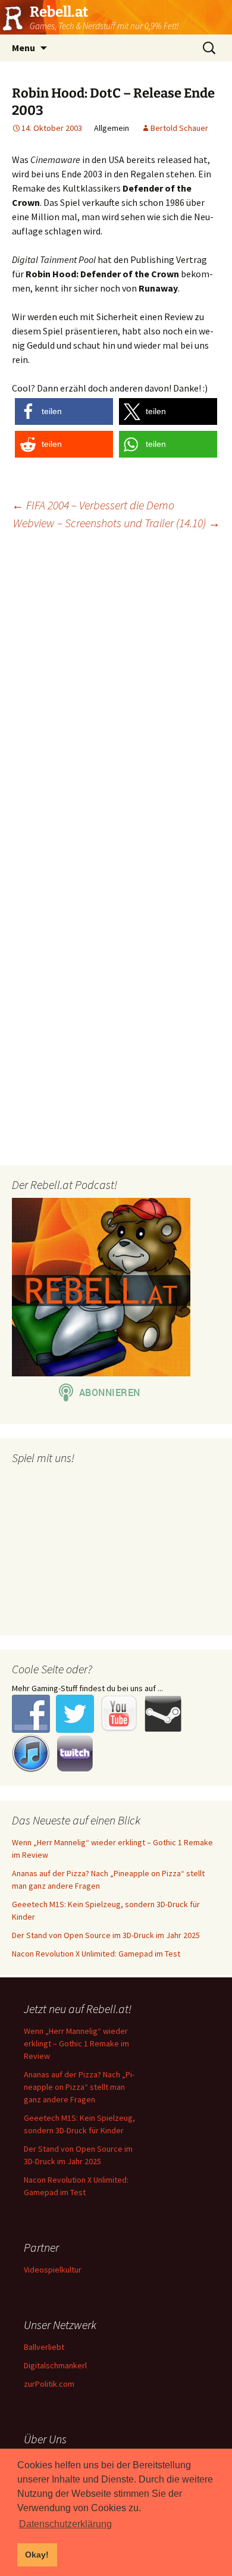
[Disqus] (116, 693)
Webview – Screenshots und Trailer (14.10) (117, 523)
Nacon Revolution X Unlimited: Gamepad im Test (96, 1954)
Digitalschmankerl (55, 2365)
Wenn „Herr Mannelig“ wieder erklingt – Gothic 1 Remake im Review (76, 2043)
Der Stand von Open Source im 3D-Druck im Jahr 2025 (106, 1935)
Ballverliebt (44, 2347)
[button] (64, 411)
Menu (23, 48)
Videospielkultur (53, 2270)
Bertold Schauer (179, 128)
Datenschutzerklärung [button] (65, 2524)
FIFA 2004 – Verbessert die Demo (93, 505)
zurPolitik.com (49, 2384)
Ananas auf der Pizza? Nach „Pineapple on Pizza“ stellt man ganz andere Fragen (79, 2087)
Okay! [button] (37, 2555)
